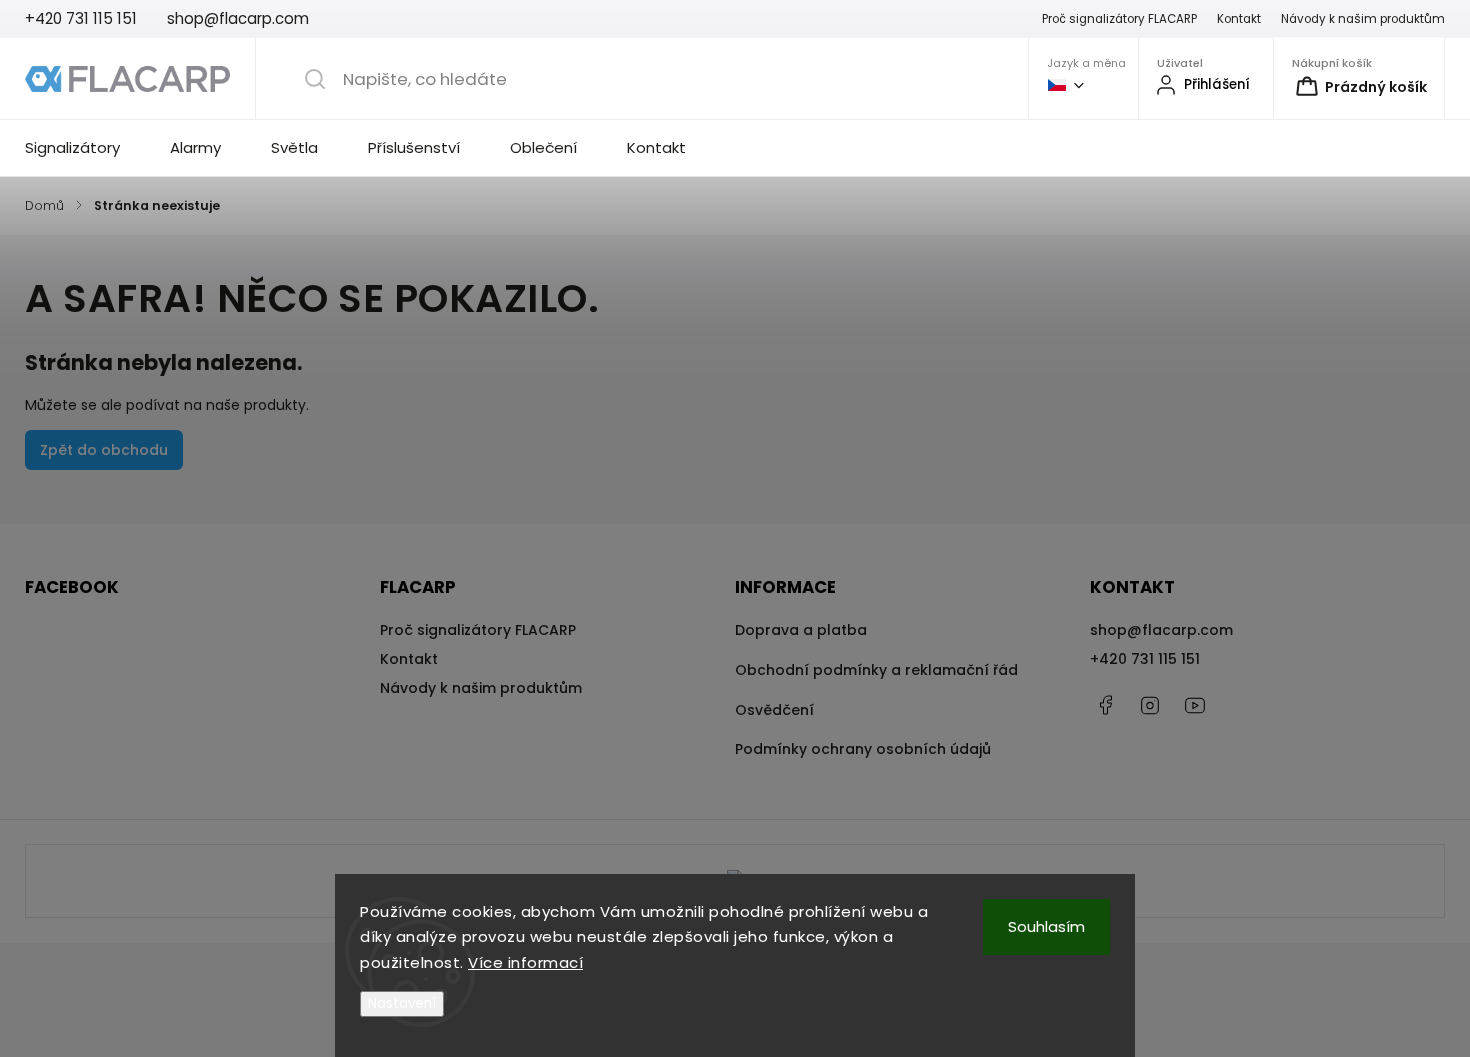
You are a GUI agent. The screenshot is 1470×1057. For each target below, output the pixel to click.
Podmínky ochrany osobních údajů (863, 749)
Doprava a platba (801, 630)
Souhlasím (1046, 926)
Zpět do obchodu (104, 450)
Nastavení (402, 1003)
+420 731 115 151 (1145, 659)
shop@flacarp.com (1161, 630)
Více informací (525, 962)
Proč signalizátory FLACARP (1119, 19)
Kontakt (1239, 19)
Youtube (1195, 705)
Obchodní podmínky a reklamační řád (876, 670)
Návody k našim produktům (1363, 19)
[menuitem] (85, 148)
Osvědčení (774, 710)
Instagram (1150, 705)
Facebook (1105, 705)
